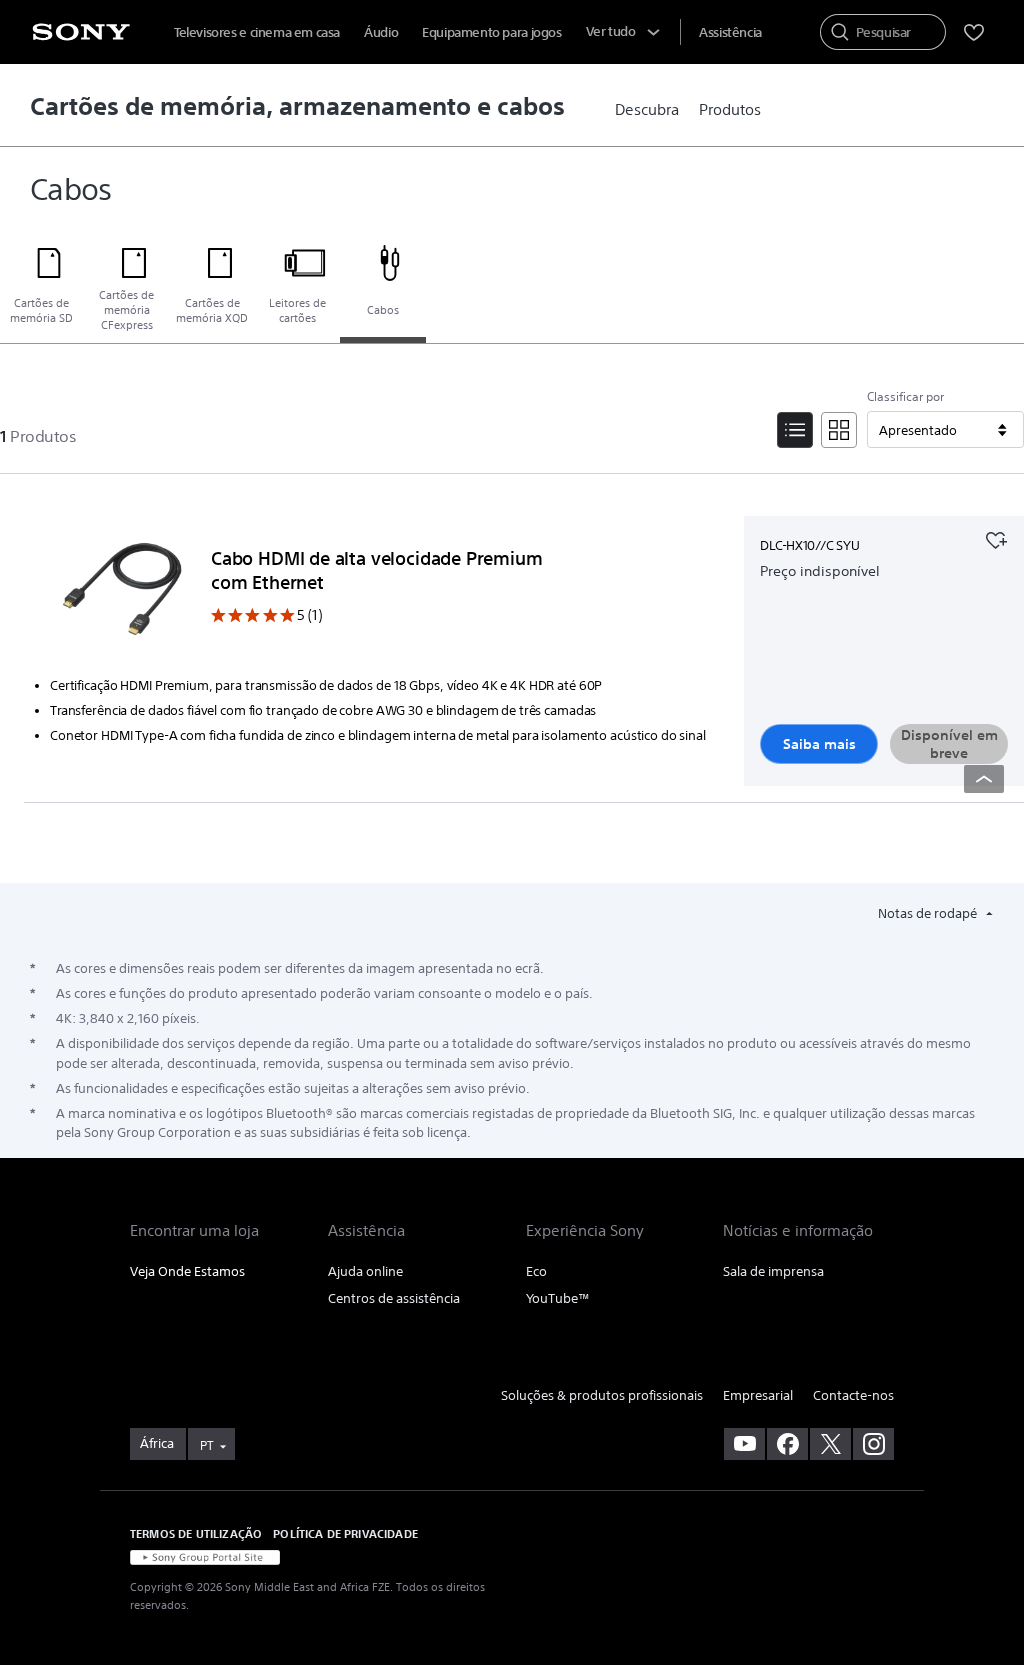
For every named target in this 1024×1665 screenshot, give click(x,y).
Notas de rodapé (929, 913)
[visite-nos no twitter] (830, 1444)
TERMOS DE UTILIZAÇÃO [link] (196, 1533)
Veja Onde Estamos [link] (187, 1271)
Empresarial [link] (758, 1395)
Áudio (381, 32)
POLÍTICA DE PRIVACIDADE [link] (345, 1533)
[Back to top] (984, 779)
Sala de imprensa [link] (773, 1271)
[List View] (795, 430)
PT (207, 1445)
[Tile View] (839, 430)
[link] (647, 110)
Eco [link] (536, 1271)
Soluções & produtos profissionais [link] (602, 1395)
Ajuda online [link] (365, 1271)
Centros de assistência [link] (394, 1298)
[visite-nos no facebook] (787, 1444)
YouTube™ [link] (558, 1298)
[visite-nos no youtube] (744, 1444)
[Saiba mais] (122, 594)
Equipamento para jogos (491, 32)
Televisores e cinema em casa (257, 32)
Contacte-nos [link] (853, 1395)
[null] (996, 538)
